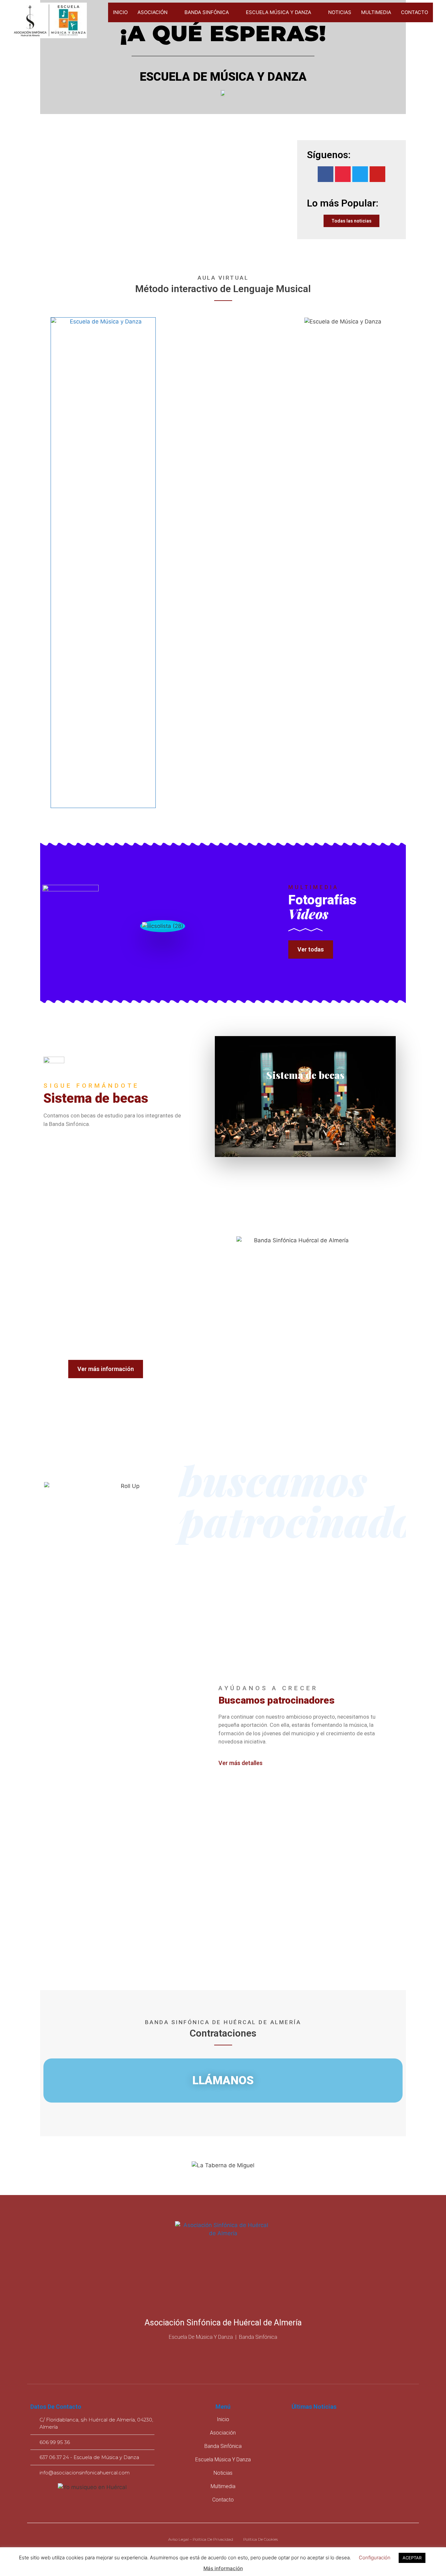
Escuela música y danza (279, 12)
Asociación (152, 12)
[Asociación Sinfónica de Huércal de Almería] (50, 21)
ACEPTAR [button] (412, 2558)
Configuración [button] (375, 2558)
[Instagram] (343, 174)
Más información (223, 2568)
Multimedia (376, 12)
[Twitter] (360, 174)
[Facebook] (326, 174)
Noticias (340, 12)
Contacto (414, 12)
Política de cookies (261, 2539)
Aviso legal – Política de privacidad (201, 2539)
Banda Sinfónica (207, 12)
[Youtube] (377, 174)
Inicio (120, 12)
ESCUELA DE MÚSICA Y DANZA (223, 77)
